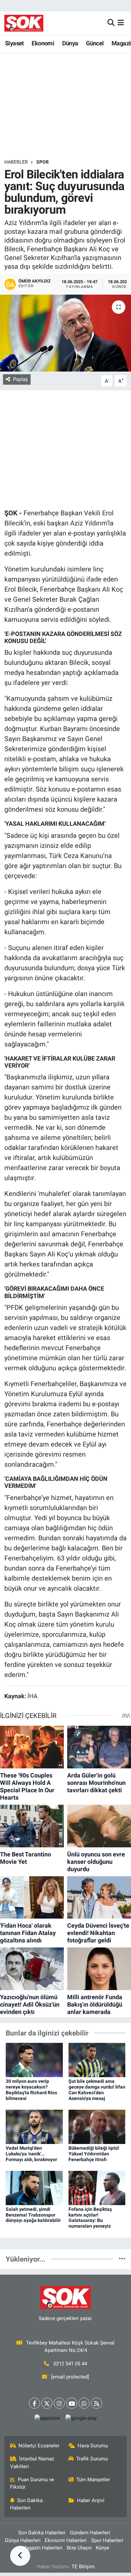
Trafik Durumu (92, 2459)
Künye (102, 2548)
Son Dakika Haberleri (27, 2504)
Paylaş (20, 379)
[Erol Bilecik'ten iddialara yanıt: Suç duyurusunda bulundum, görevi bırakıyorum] (65, 333)
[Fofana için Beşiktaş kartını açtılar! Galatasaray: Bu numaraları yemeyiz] (97, 2187)
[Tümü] (122, 2259)
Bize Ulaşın (79, 2548)
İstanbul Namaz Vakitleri (32, 2462)
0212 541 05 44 (70, 2364)
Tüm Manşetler (93, 2480)
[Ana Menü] (121, 23)
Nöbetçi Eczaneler (39, 2446)
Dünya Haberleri (23, 2540)
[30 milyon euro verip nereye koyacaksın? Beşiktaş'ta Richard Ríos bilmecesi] (34, 2060)
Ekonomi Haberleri (66, 2540)
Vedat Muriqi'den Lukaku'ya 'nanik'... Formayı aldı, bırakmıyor (31, 2154)
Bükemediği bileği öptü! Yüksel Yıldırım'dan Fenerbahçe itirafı (94, 2154)
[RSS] (97, 2403)
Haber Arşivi (91, 2500)
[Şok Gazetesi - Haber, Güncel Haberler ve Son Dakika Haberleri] (24, 23)
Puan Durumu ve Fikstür (32, 2483)
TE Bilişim (83, 2567)
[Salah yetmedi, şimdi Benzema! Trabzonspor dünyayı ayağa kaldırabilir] (34, 2187)
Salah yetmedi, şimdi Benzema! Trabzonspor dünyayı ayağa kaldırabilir (33, 2215)
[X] (47, 2403)
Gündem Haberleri (90, 2533)
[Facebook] (34, 2403)
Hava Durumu (93, 2446)
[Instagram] (59, 2403)
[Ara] (111, 23)
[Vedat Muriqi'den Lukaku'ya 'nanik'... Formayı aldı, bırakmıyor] (34, 2126)
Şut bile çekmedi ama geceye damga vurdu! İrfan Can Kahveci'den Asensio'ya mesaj (97, 2090)
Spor (42, 162)
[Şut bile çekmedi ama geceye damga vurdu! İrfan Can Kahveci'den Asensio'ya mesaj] (97, 2060)
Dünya (70, 43)
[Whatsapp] (84, 2403)
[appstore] (47, 2420)
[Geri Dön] (20, 2556)
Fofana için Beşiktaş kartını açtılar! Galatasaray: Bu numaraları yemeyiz (90, 2218)
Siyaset (14, 43)
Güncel (95, 43)
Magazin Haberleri (42, 2548)
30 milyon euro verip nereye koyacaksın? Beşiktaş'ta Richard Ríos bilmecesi (31, 2090)
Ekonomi (43, 43)
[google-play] (81, 2420)
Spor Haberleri (107, 2540)
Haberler (16, 162)
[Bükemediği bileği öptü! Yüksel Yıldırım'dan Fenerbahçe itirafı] (97, 2126)
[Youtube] (72, 2403)
